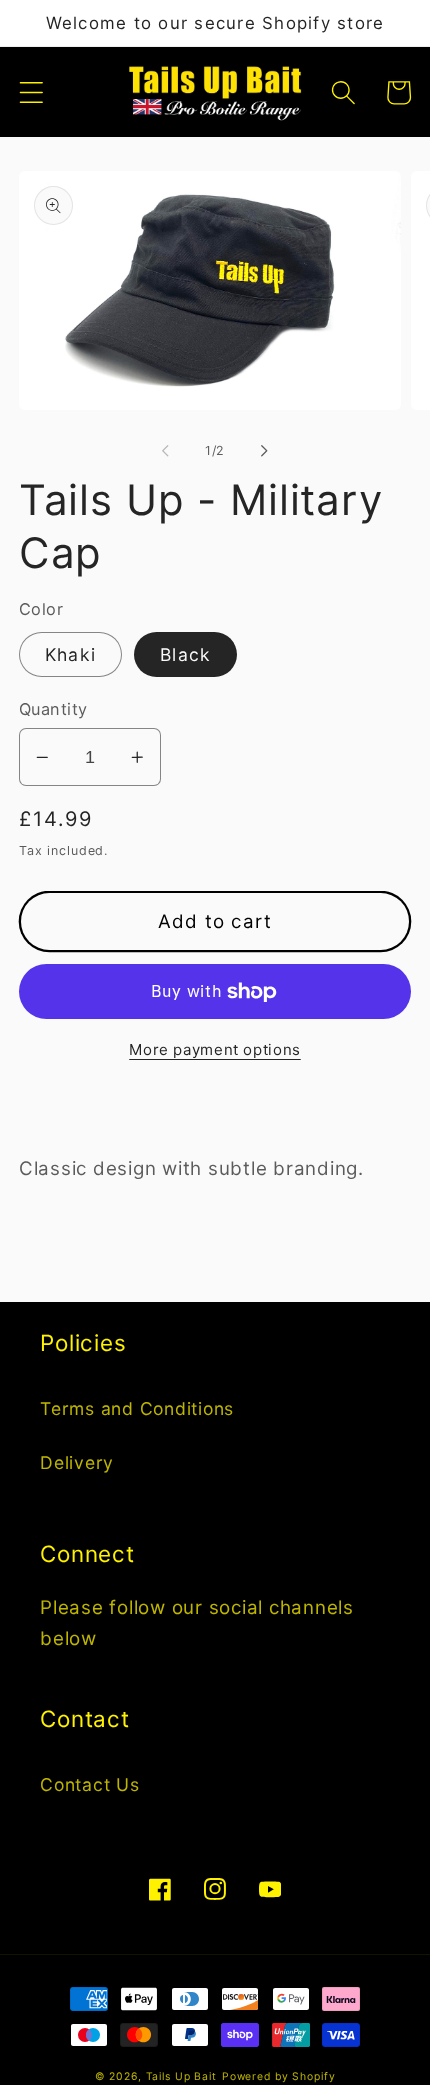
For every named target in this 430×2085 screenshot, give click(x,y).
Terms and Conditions (137, 1408)
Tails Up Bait (181, 2076)
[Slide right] (265, 451)
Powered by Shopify (279, 2076)
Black (185, 654)
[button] (31, 92)
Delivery (77, 1462)
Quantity (53, 709)
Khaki (70, 654)
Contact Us (90, 1784)
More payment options (215, 1049)
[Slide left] (166, 451)
